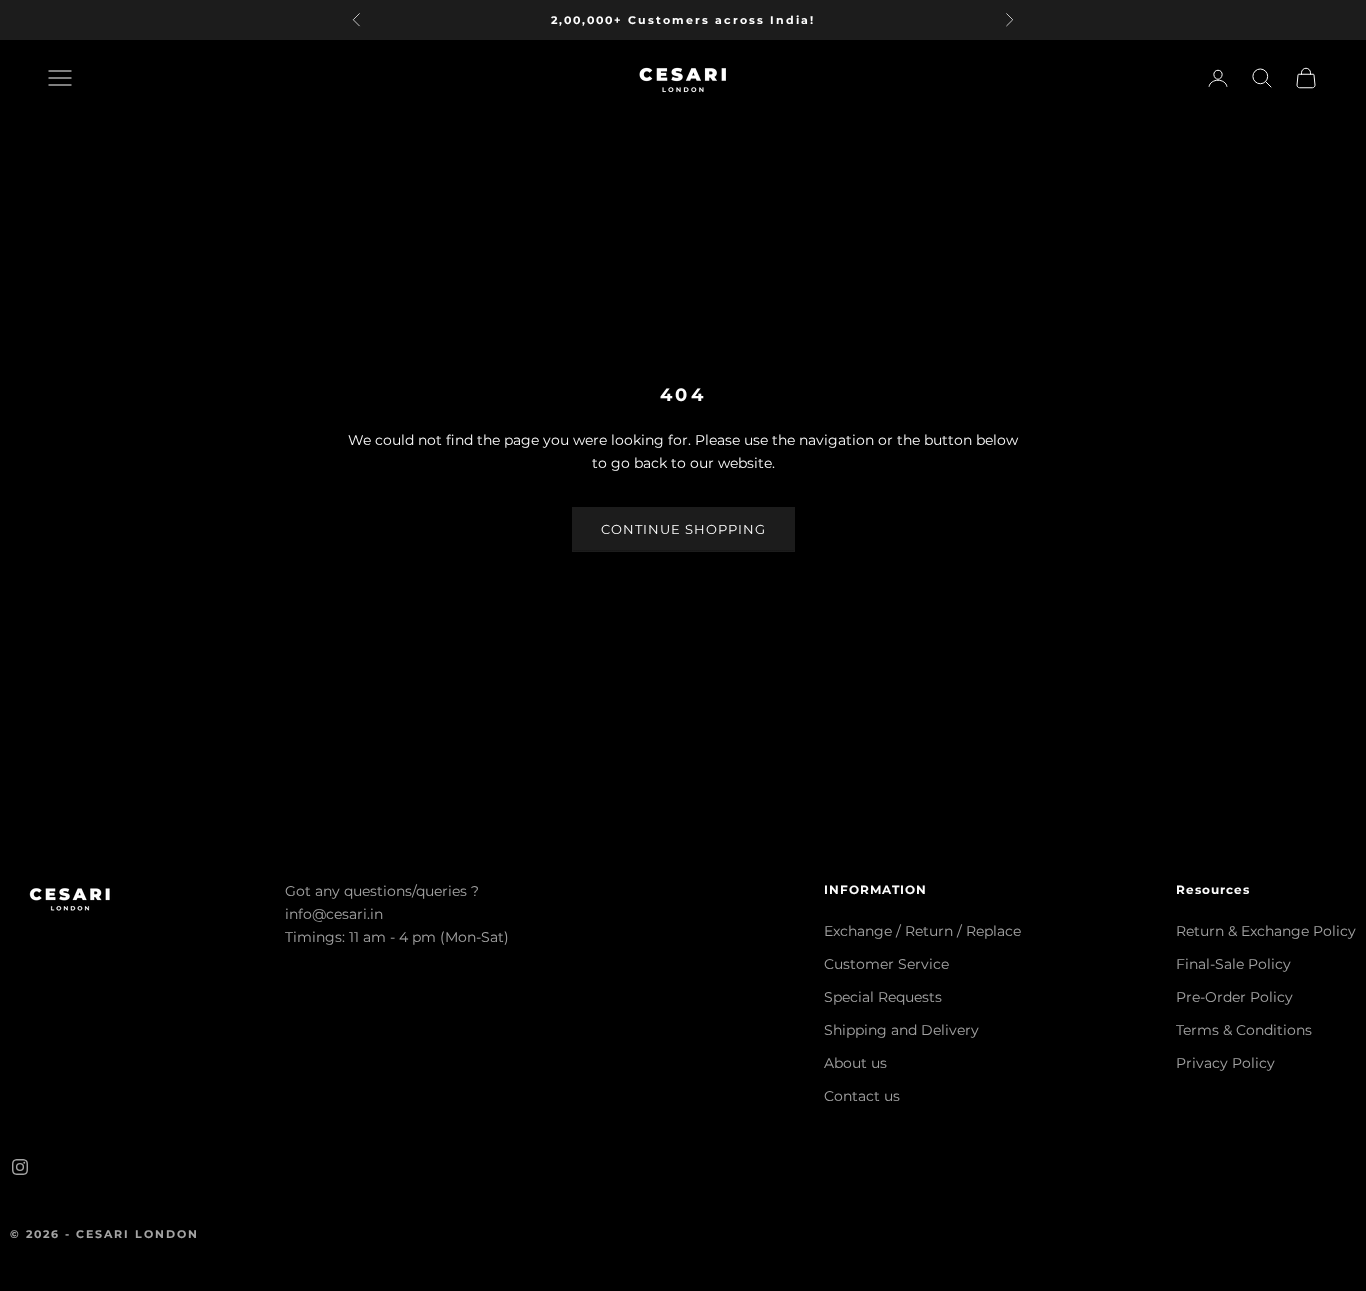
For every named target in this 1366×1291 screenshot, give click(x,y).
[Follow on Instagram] (20, 1167)
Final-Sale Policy (1233, 964)
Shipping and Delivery (901, 1030)
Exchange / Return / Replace (922, 931)
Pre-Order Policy (1234, 997)
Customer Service (886, 964)
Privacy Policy (1225, 1063)
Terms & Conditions (1244, 1030)
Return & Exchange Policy (1266, 931)
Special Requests (883, 997)
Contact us (862, 1096)
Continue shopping (683, 529)
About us (855, 1063)
